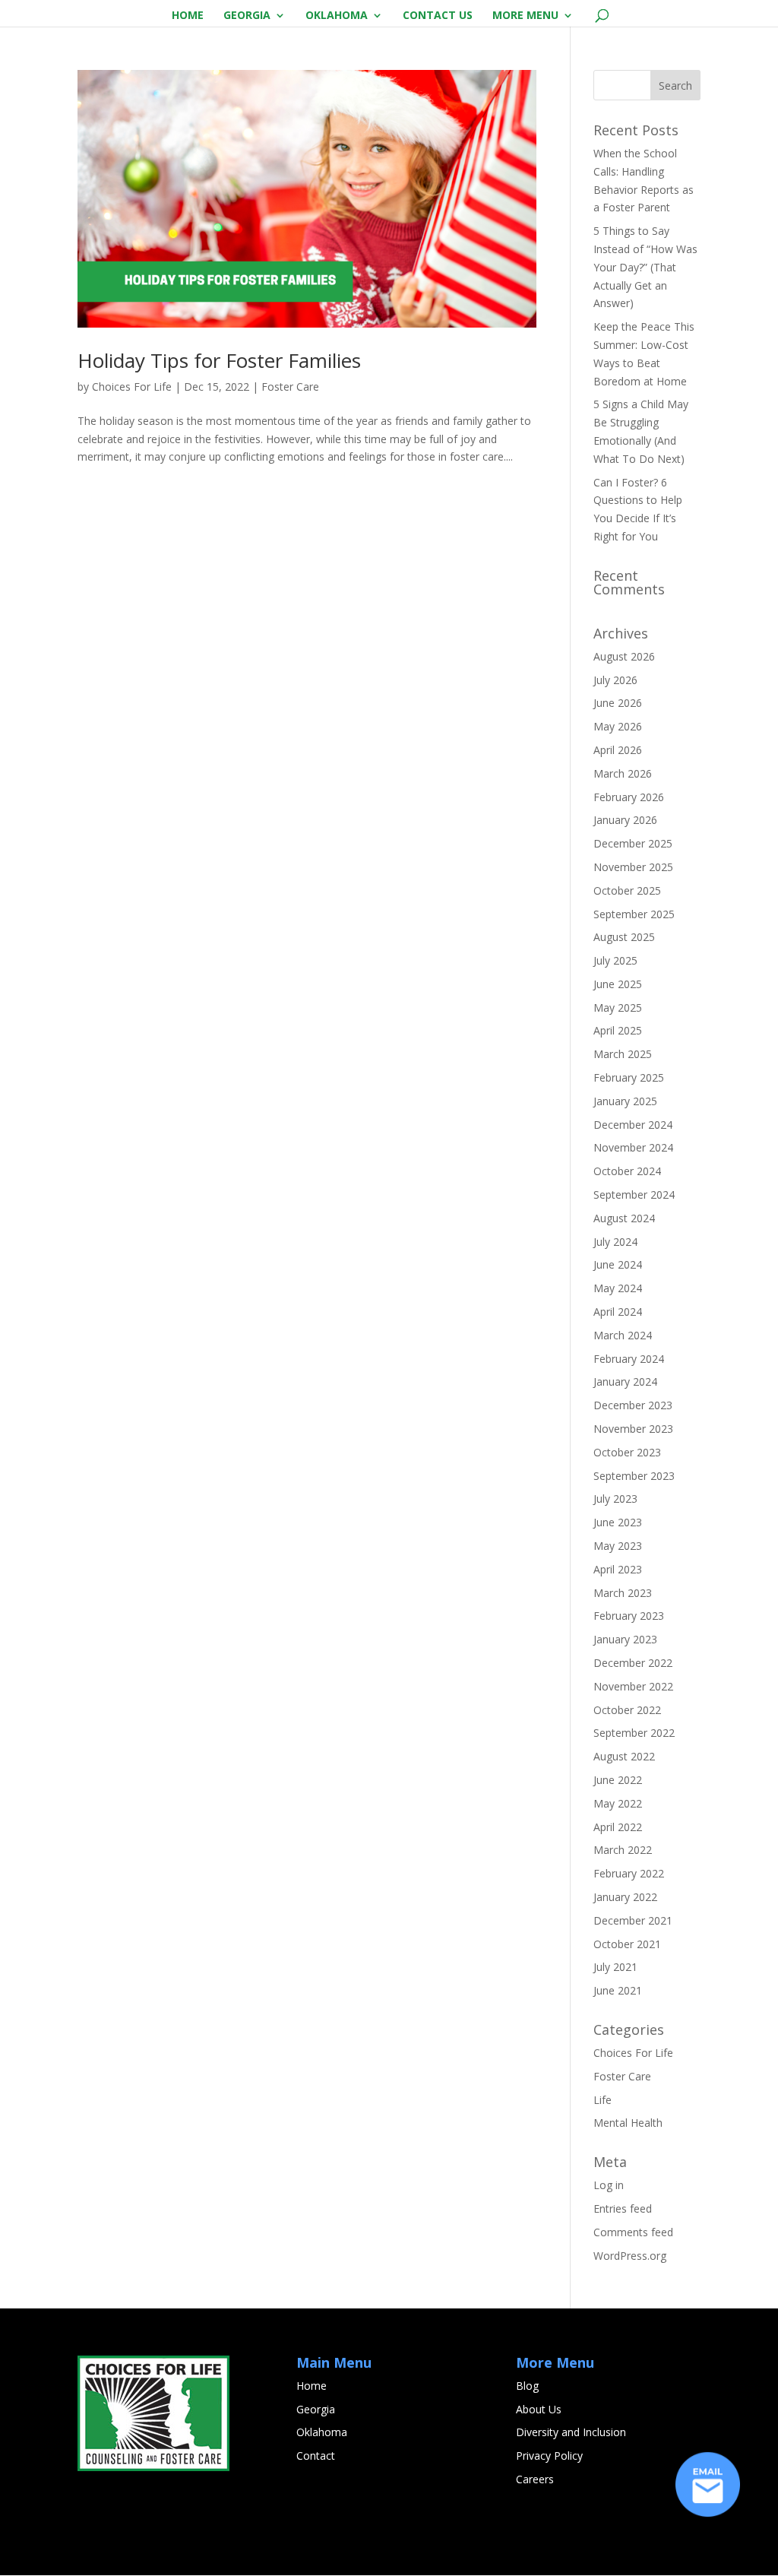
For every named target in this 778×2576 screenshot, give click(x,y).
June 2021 (618, 1990)
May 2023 (618, 1546)
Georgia (247, 16)
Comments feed (633, 2232)
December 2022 (633, 1663)
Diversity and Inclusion (571, 2432)
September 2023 (634, 1476)
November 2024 (633, 1147)
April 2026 (618, 750)
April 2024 (618, 1312)
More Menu (525, 16)
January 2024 (625, 1381)
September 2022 (634, 1733)
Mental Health (628, 2123)
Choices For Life (132, 387)
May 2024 (618, 1288)
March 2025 (623, 1054)
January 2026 (625, 820)
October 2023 (627, 1452)
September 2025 (634, 914)
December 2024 (633, 1125)
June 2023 (618, 1522)
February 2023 (629, 1616)
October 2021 (627, 1944)
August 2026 (624, 656)
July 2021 (615, 1967)
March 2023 (623, 1593)
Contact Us (438, 16)
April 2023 (618, 1569)
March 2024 (623, 1335)
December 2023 (633, 1405)
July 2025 (615, 960)
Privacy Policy (549, 2456)
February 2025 (629, 1077)
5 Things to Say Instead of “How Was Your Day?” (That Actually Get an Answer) (645, 267)
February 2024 (629, 1359)
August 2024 (624, 1218)
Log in (609, 2185)
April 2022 (618, 1827)
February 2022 (629, 1873)
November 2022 (633, 1686)
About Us (539, 2409)
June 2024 (618, 1264)
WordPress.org (630, 2256)
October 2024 (627, 1171)
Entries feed (623, 2208)
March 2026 (623, 773)
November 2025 (633, 867)
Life (602, 2100)
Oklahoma (337, 16)
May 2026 (618, 726)
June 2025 (618, 984)
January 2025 (625, 1101)
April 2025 (618, 1030)
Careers (535, 2479)
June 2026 (618, 703)
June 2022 (618, 1780)
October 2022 (627, 1710)
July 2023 (615, 1499)
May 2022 (618, 1803)
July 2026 (615, 680)
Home (188, 16)
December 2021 (633, 1920)
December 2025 (633, 843)
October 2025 (627, 890)
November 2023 (633, 1429)
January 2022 (625, 1897)
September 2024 (634, 1195)
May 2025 (618, 1008)
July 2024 (615, 1242)
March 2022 (623, 1850)
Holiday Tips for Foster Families (219, 360)
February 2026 (629, 797)
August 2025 (624, 937)
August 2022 (624, 1756)
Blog (527, 2386)
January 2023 (625, 1639)
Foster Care (290, 387)
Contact (316, 2456)
